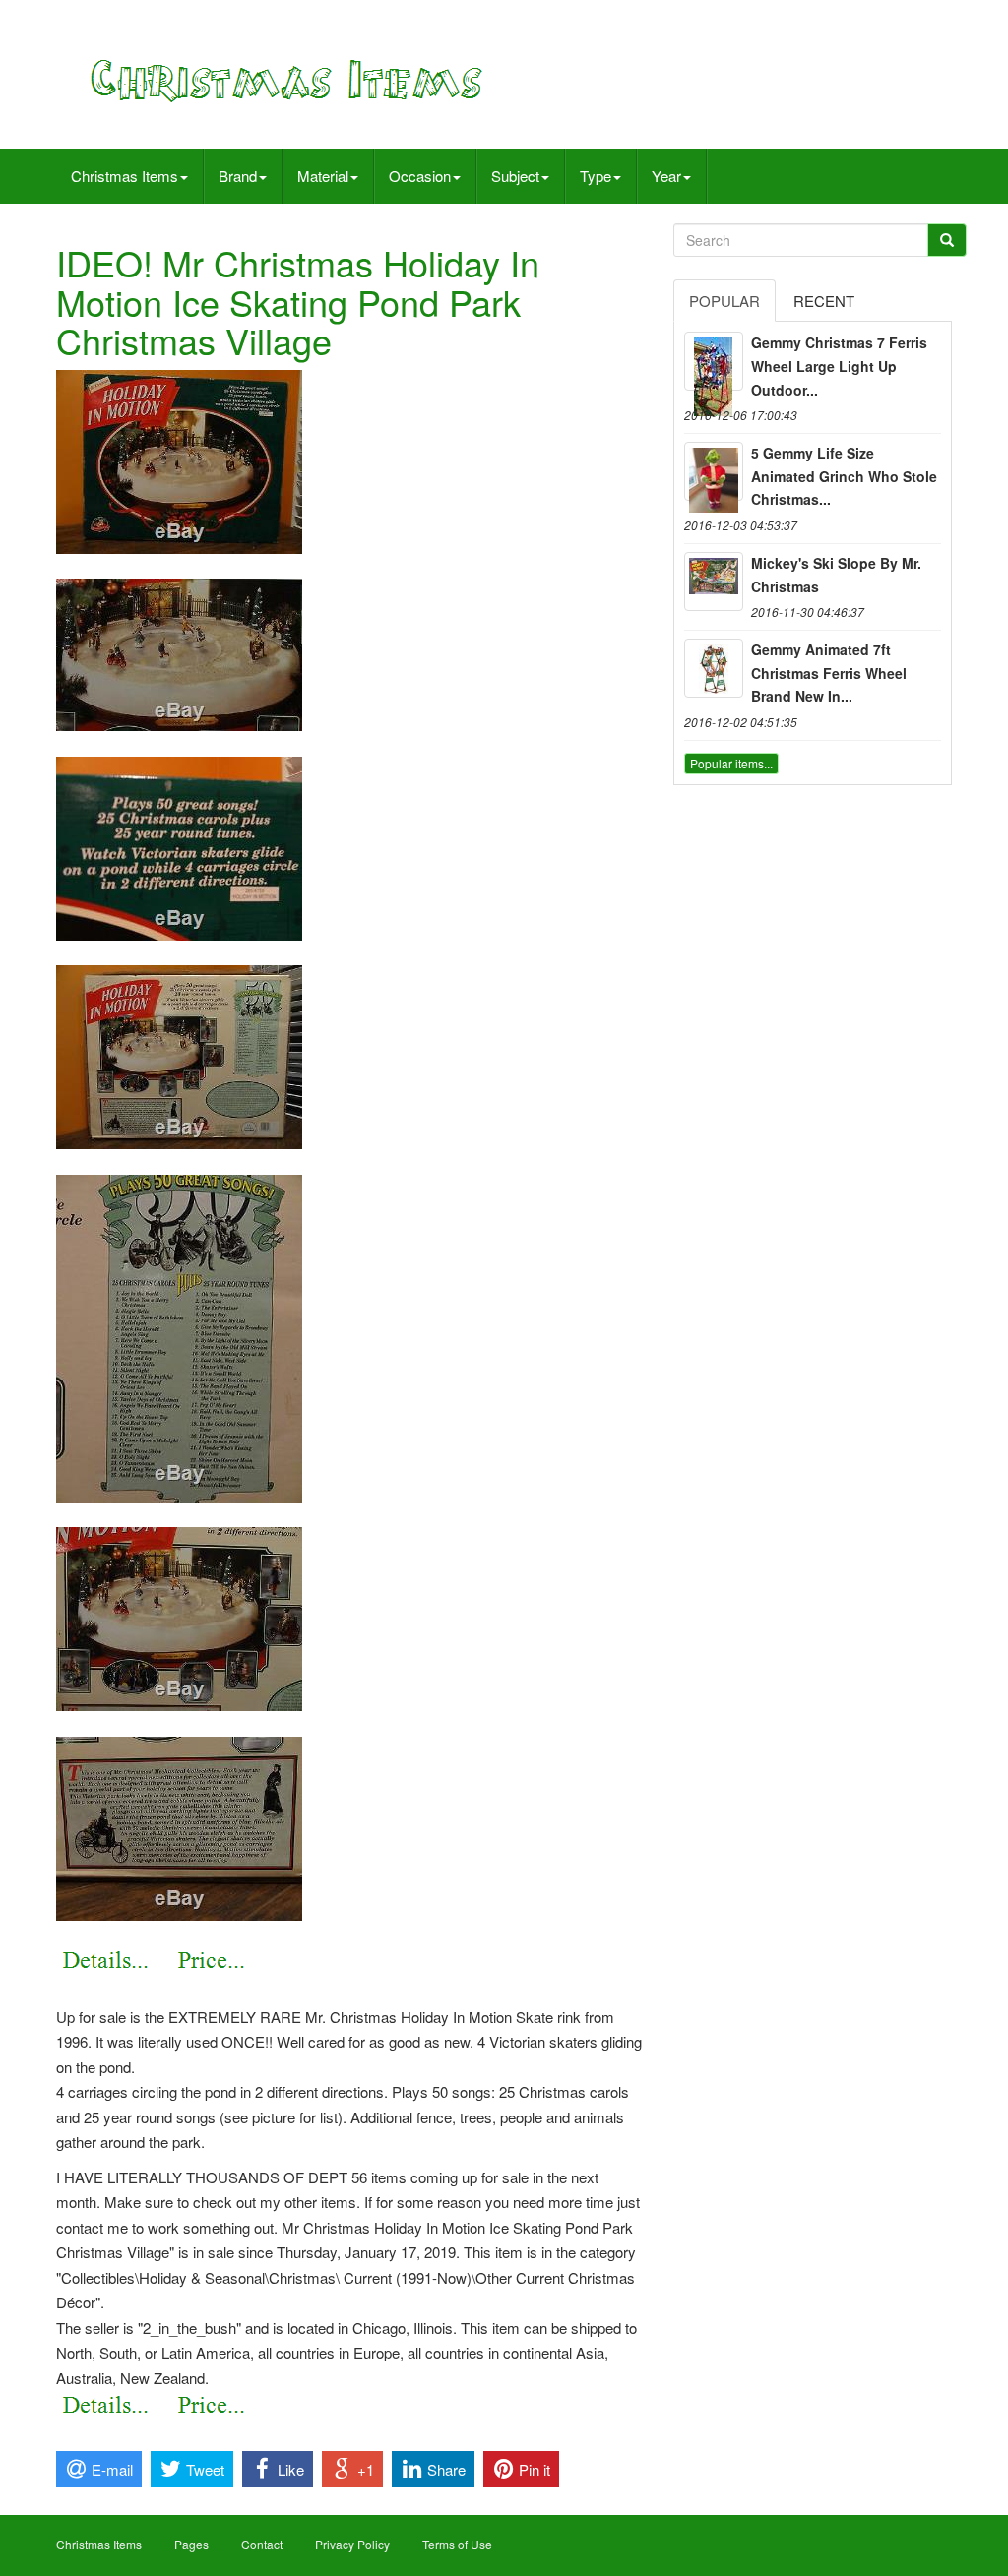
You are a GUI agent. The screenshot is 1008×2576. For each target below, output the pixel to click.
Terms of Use (457, 2544)
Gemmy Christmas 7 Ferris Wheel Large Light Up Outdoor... (839, 366)
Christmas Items (125, 176)
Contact (262, 2544)
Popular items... (731, 763)
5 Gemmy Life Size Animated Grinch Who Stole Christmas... (844, 476)
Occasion (420, 176)
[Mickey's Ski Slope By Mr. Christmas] (714, 582)
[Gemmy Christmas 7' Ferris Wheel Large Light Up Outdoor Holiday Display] (714, 361)
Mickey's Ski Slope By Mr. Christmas (836, 575)
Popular (724, 301)
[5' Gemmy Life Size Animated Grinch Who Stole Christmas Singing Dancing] (714, 471)
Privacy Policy (352, 2544)
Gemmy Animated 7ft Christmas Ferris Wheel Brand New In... (829, 673)
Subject (515, 176)
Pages (191, 2544)
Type (596, 176)
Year (666, 176)
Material (323, 176)
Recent (824, 301)
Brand (238, 176)
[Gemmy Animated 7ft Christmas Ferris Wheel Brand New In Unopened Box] (714, 668)
